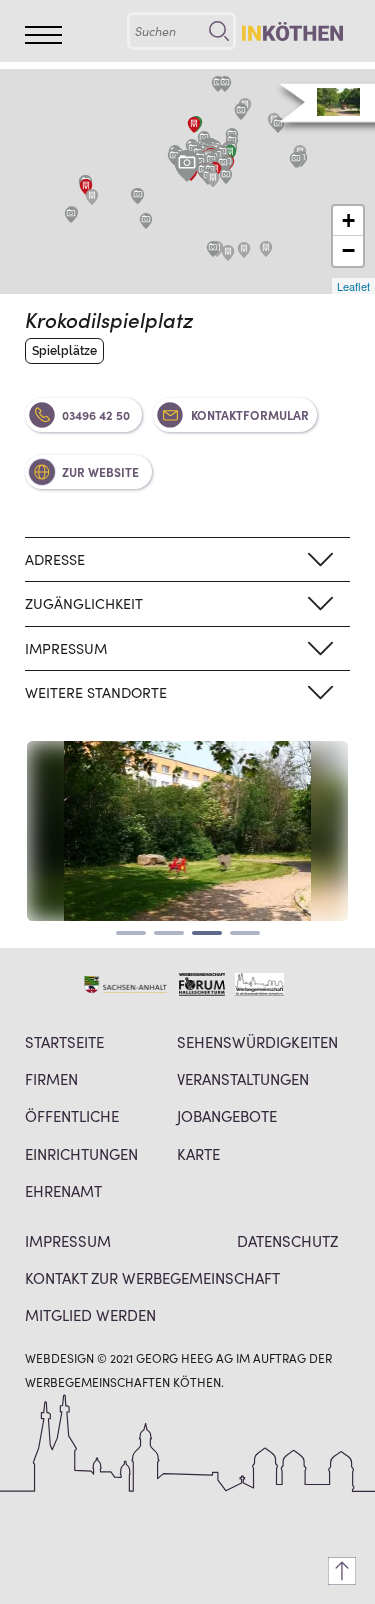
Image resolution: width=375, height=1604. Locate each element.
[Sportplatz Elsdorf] (225, 84)
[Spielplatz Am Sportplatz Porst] (241, 112)
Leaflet (353, 286)
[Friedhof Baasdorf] (228, 253)
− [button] (348, 250)
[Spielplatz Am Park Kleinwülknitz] (138, 196)
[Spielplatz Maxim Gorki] (226, 176)
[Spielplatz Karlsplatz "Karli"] (223, 164)
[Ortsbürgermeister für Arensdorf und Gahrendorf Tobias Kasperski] (266, 249)
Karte (198, 1153)
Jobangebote (227, 1115)
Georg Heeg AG (184, 1357)
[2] (169, 933)
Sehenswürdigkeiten (257, 1041)
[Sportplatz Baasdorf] (213, 249)
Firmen (51, 1078)
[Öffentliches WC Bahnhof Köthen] (230, 153)
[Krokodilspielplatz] (187, 166)
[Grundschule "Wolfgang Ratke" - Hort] (213, 179)
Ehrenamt (63, 1190)
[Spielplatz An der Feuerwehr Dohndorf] (71, 215)
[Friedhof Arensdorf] (244, 250)
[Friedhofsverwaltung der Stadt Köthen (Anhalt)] (194, 125)
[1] (131, 933)
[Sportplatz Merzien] (296, 160)
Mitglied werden (90, 1314)
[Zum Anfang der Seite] (342, 1571)
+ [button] (348, 220)
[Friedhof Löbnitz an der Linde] (92, 197)
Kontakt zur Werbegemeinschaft (152, 1277)
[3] (207, 933)
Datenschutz (287, 1240)
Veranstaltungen (243, 1078)
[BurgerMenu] (43, 35)
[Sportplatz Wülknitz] (146, 221)
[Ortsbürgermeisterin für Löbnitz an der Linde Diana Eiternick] (86, 187)
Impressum (68, 1240)
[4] (245, 933)
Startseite (64, 1041)
